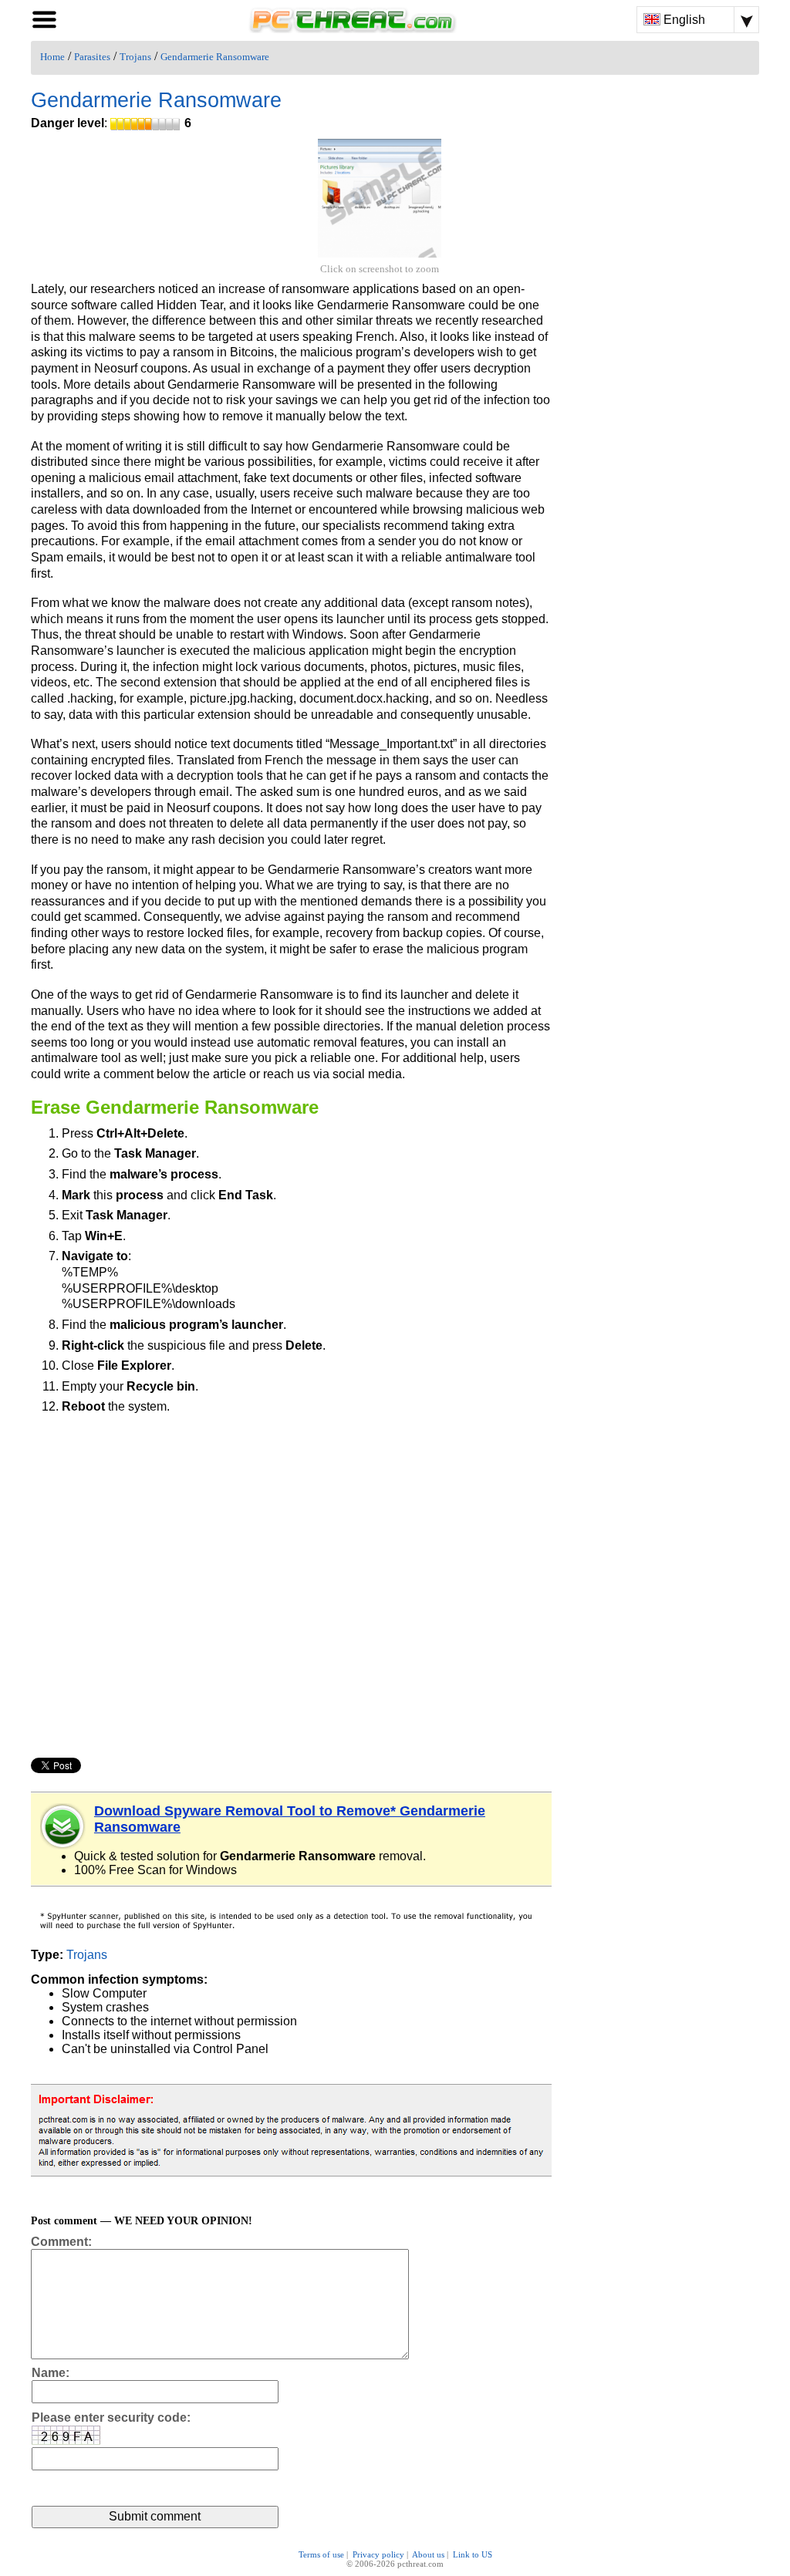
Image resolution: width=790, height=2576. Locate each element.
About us (428, 2554)
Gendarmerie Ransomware (215, 57)
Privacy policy (378, 2554)
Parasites (92, 57)
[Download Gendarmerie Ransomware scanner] (63, 1826)
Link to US (473, 2554)
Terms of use (321, 2554)
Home (52, 57)
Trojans (135, 57)
